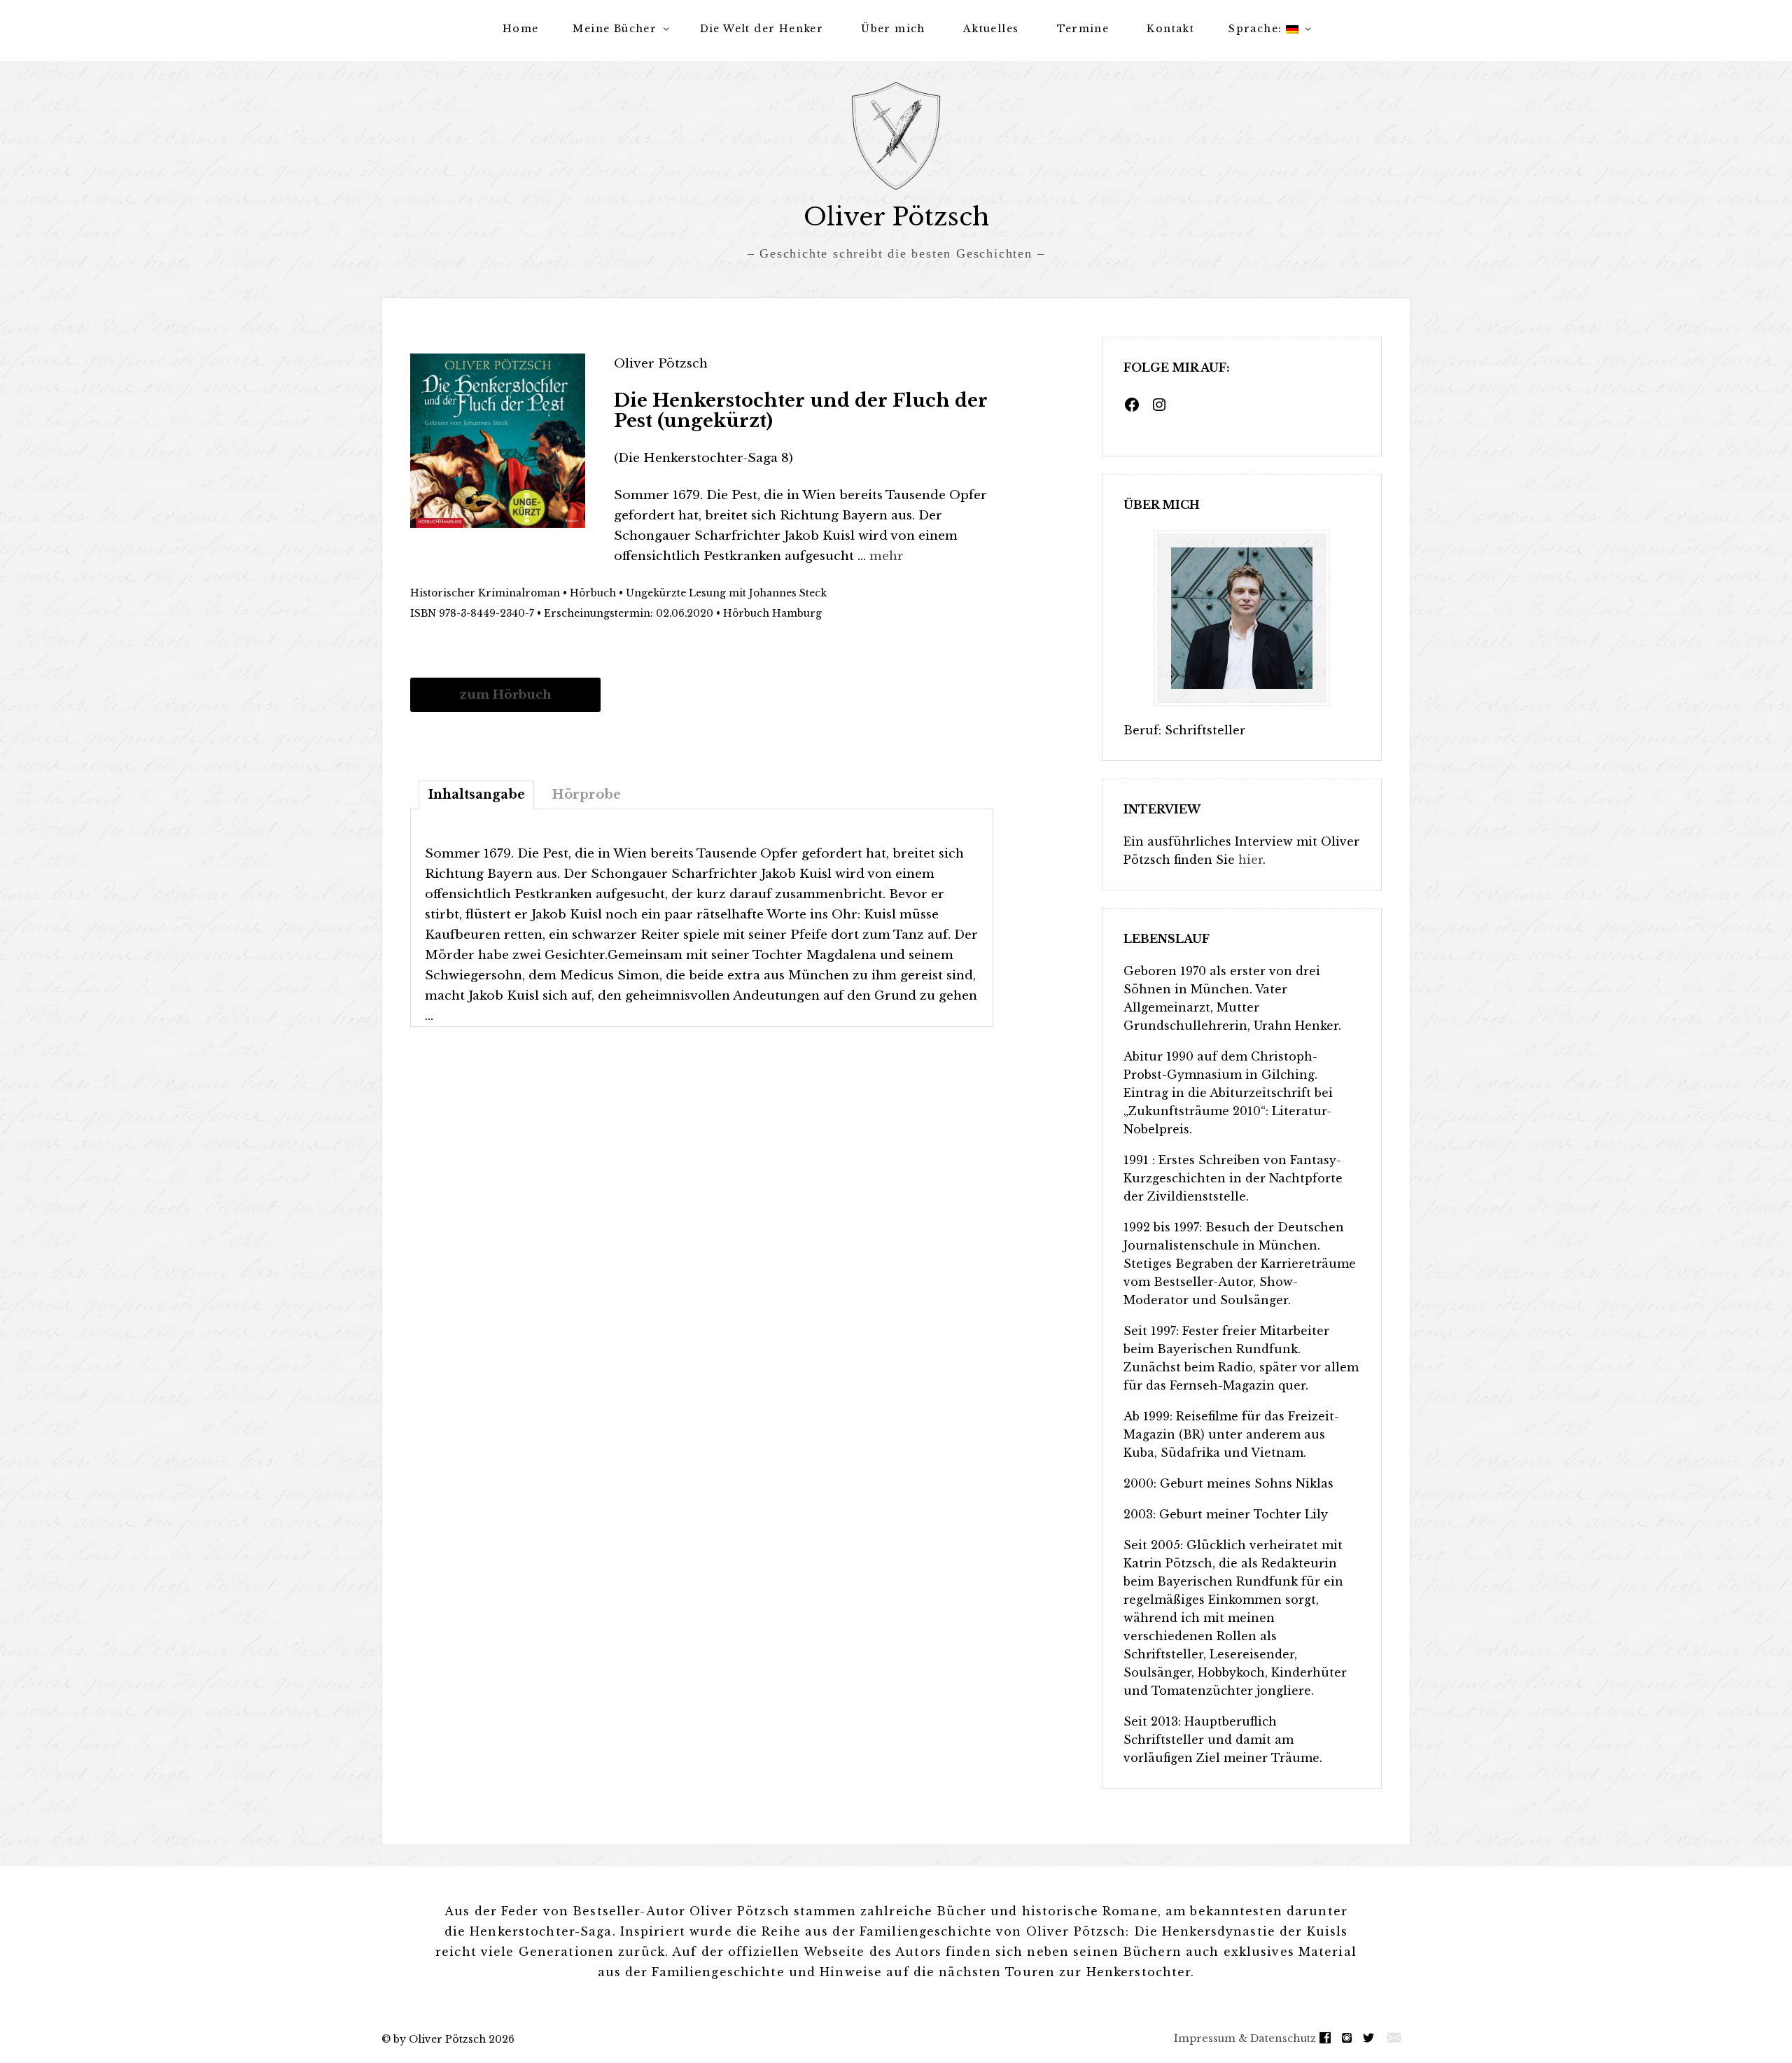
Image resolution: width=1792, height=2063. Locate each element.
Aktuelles (991, 29)
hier (1251, 860)
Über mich (893, 29)
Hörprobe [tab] (586, 795)
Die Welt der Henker (762, 29)
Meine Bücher (615, 29)
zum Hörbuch (505, 694)
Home (521, 29)
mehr (887, 556)
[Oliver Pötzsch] (896, 136)
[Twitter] (1372, 2038)
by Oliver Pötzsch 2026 (454, 2039)
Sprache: (1257, 29)
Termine (1083, 29)
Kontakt (1170, 29)
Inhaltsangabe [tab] (476, 795)
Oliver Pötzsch (896, 217)
